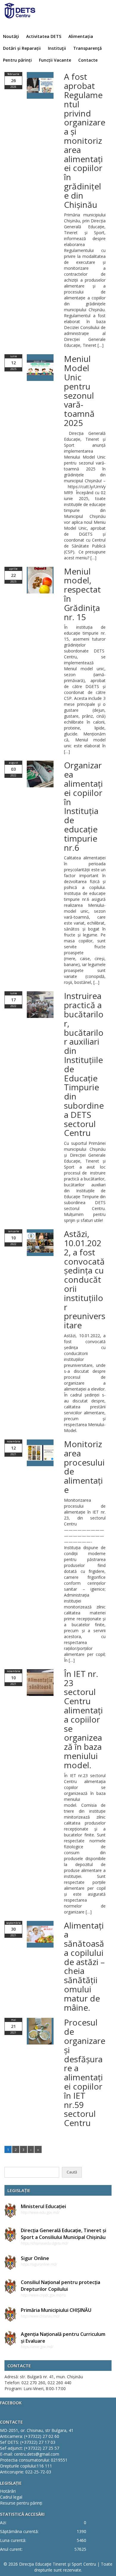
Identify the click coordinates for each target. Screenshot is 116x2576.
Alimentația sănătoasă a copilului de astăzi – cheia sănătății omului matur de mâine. (84, 1966)
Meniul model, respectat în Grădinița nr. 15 (82, 594)
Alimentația (81, 36)
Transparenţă (87, 48)
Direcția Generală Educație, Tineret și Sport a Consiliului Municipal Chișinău (64, 2234)
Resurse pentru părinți (21, 2503)
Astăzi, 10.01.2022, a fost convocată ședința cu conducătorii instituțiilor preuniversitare (85, 1279)
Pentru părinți (17, 60)
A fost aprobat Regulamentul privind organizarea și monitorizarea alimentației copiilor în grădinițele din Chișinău (85, 140)
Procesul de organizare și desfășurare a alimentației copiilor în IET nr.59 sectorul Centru (85, 2073)
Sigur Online (35, 2258)
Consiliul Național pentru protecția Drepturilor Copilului (61, 2286)
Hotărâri (8, 2491)
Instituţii (57, 48)
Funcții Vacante (55, 60)
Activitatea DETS (44, 36)
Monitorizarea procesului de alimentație (84, 1467)
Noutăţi (11, 36)
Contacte (88, 60)
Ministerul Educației (43, 2206)
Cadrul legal (11, 2497)
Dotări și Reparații (22, 48)
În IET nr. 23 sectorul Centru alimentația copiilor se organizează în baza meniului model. (83, 1719)
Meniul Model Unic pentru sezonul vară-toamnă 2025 (79, 391)
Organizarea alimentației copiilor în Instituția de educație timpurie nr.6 (83, 806)
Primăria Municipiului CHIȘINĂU (56, 2310)
